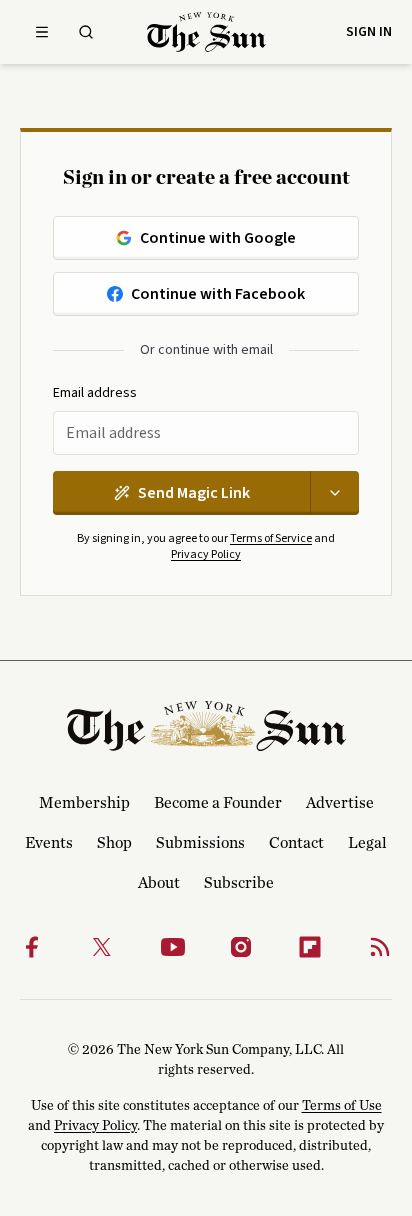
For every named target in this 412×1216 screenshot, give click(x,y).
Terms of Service (271, 538)
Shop (114, 843)
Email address (95, 393)
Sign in (369, 32)
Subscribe (239, 883)
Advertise (340, 803)
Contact (296, 843)
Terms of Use (342, 1106)
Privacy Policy (206, 554)
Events (49, 843)
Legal (367, 843)
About (159, 883)
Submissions (200, 843)
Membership (84, 803)
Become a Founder (218, 803)
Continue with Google (218, 238)
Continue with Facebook (218, 294)
